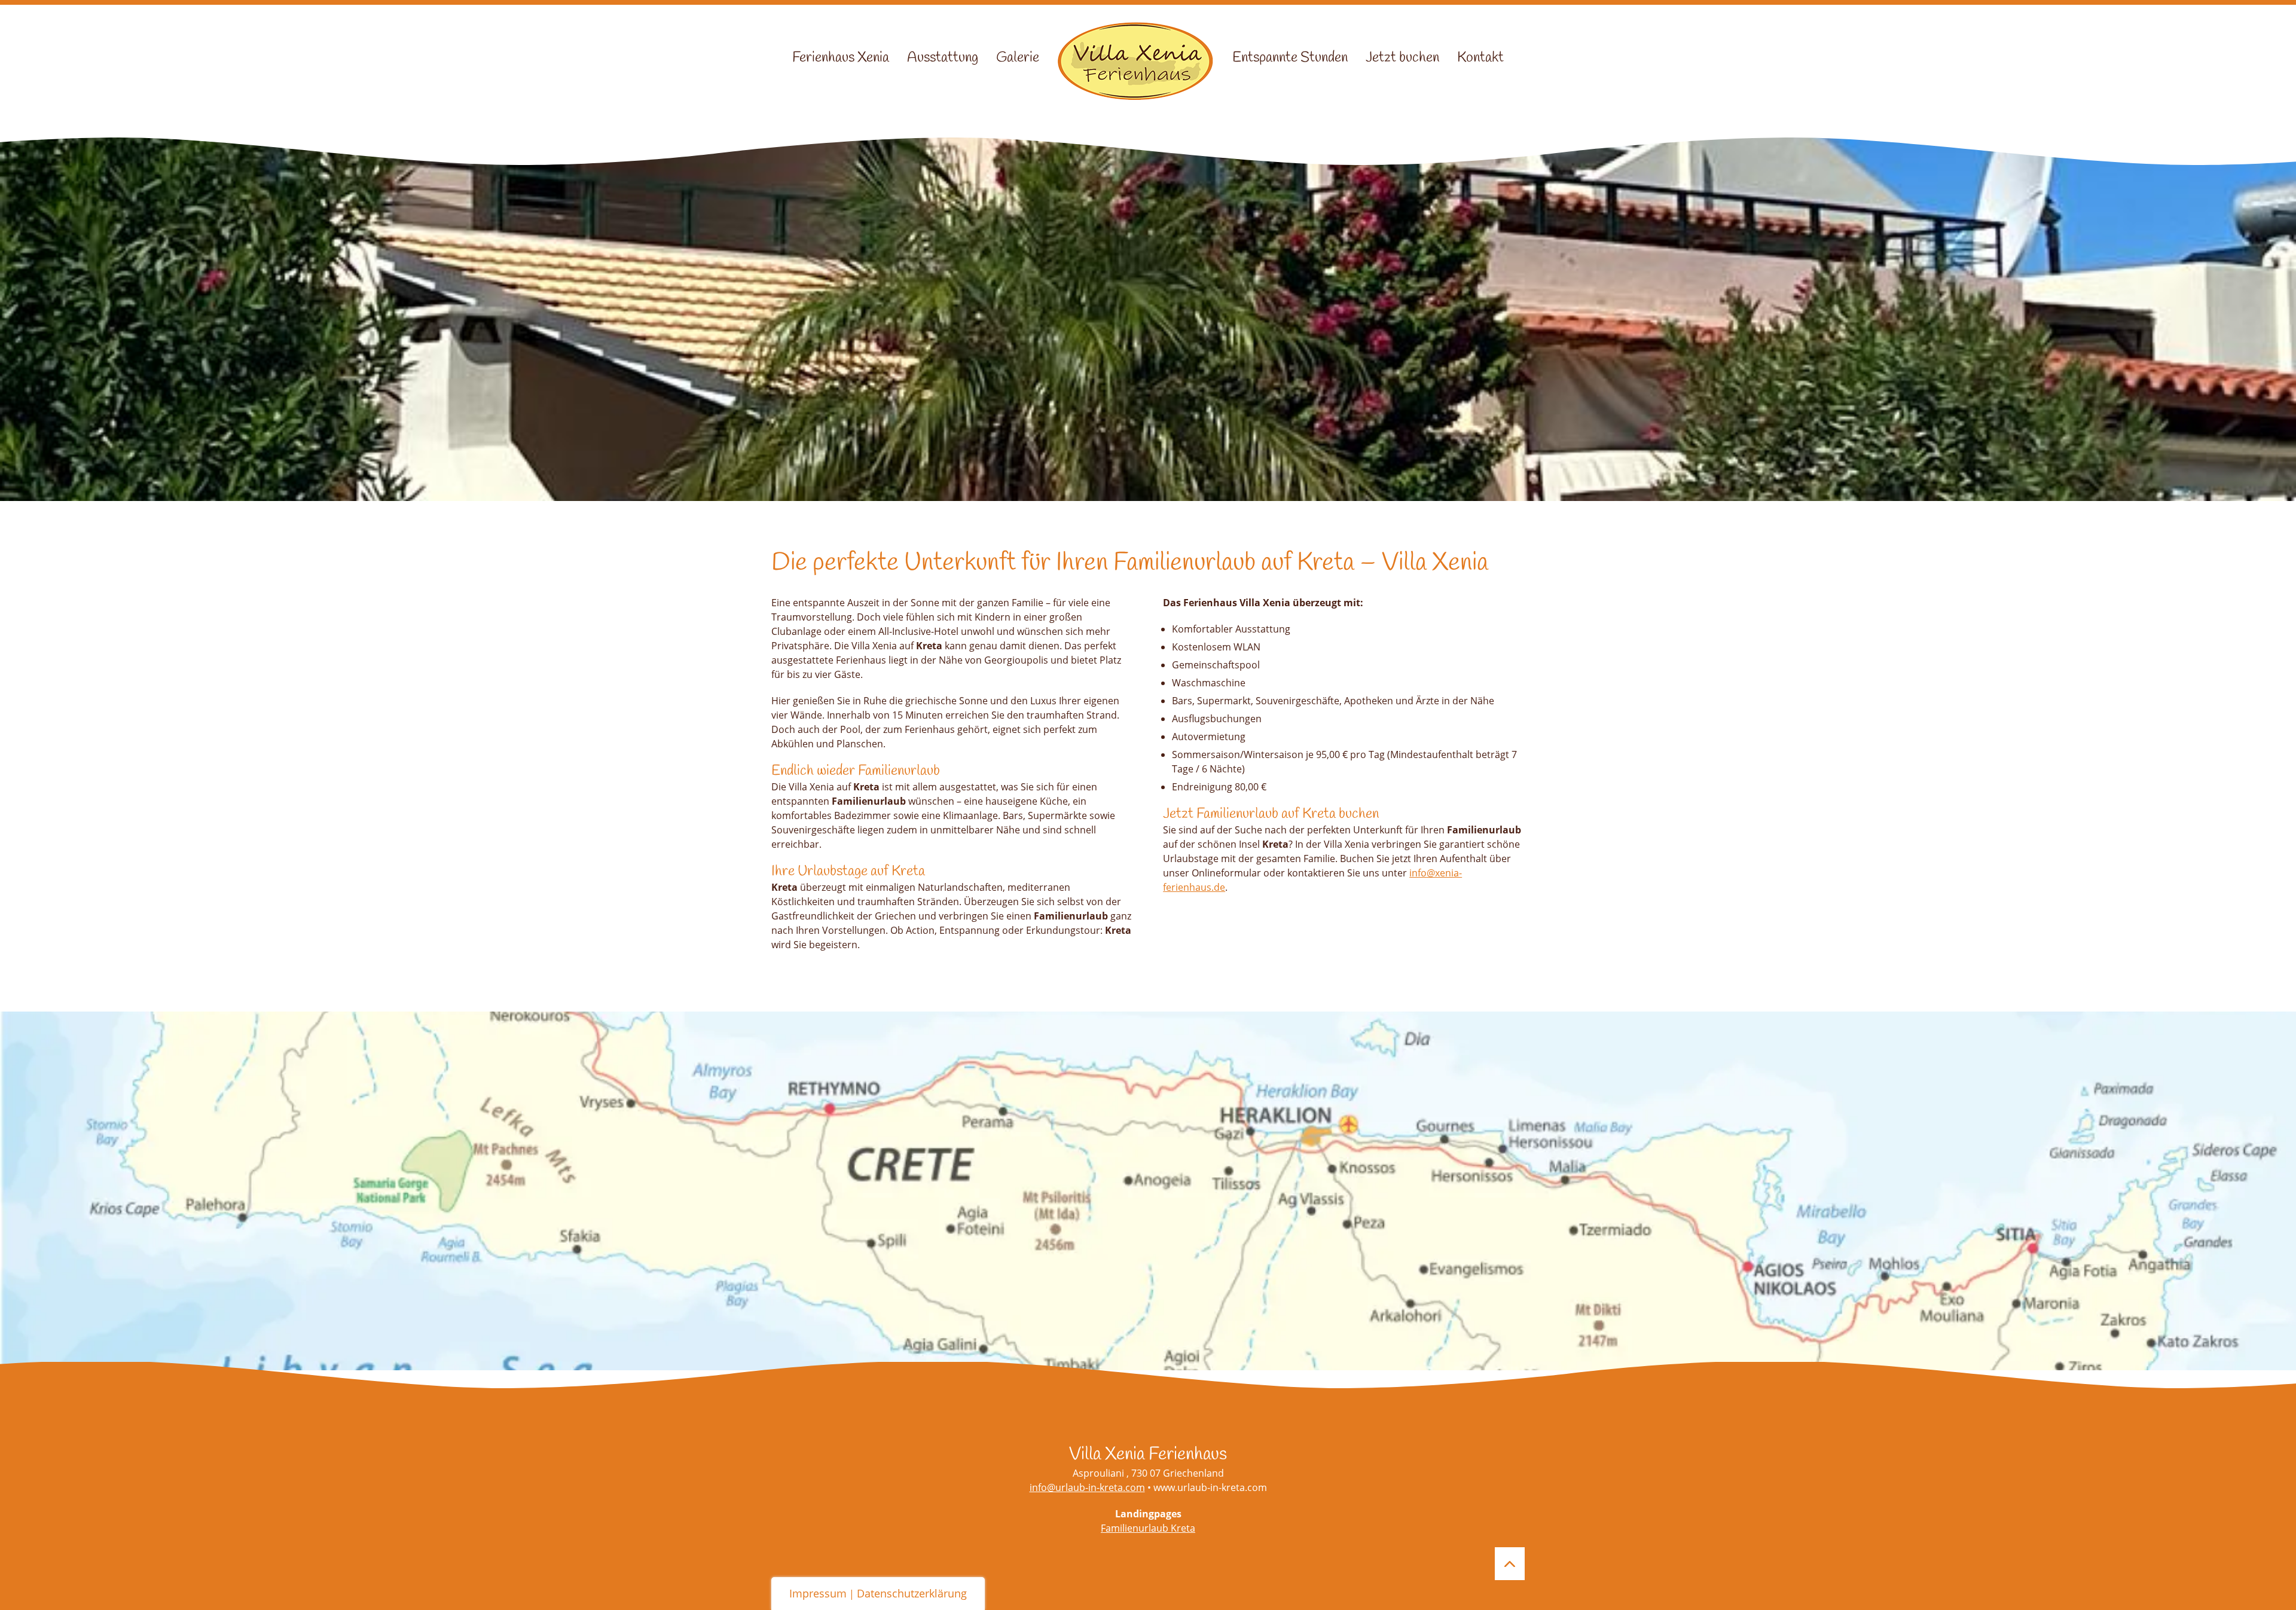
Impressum (818, 1593)
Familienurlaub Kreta (1148, 1528)
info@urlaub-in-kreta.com (1087, 1487)
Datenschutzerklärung (912, 1593)
